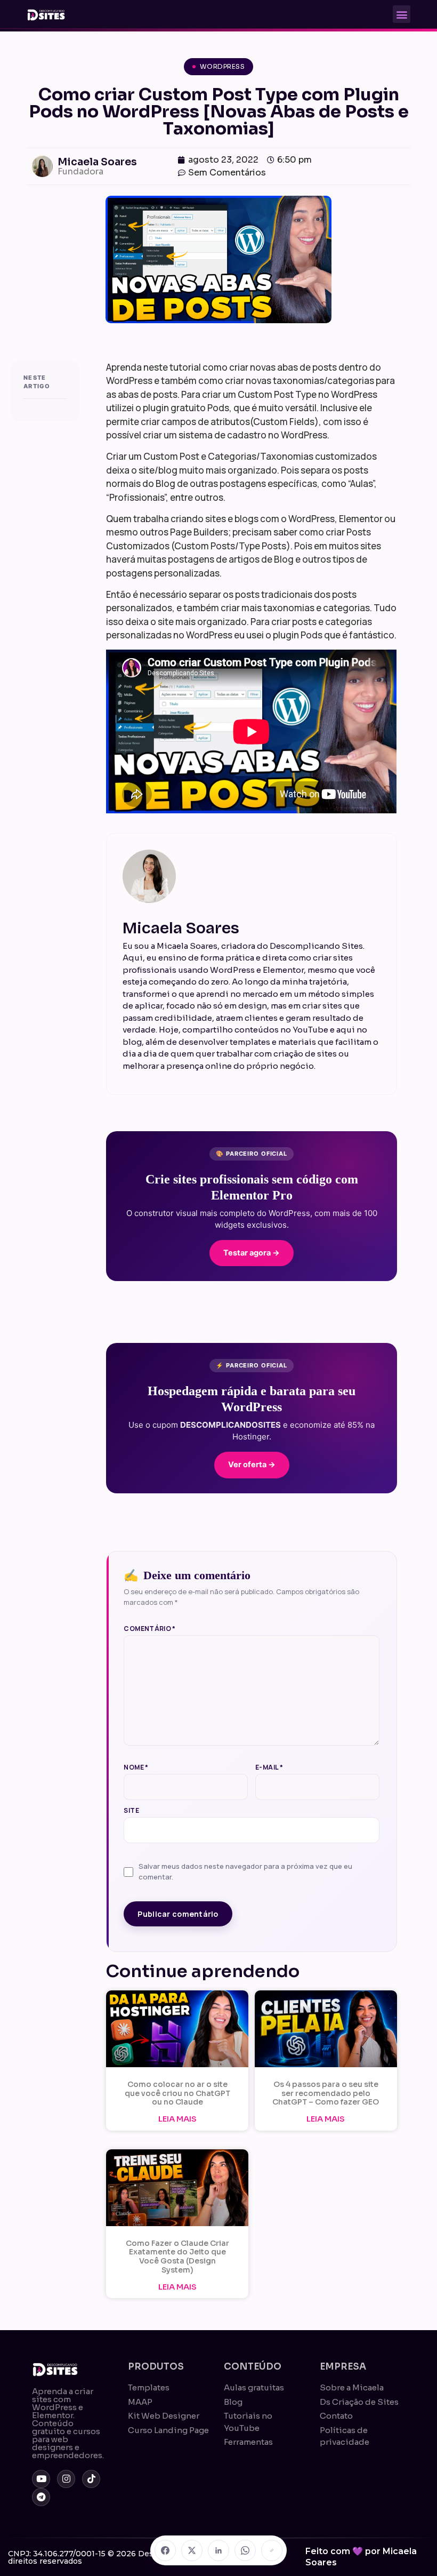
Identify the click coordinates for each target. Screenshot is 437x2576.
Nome (136, 1767)
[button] (402, 14)
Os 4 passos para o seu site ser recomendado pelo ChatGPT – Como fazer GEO (326, 2093)
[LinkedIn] (218, 2550)
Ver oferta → (252, 1465)
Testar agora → (252, 1253)
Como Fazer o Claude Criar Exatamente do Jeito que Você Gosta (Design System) (177, 2257)
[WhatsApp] (245, 2550)
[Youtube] (41, 2479)
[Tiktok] (91, 2479)
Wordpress (222, 66)
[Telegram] (41, 2497)
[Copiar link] (272, 2550)
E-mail (269, 1767)
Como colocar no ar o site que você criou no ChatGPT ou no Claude (177, 2093)
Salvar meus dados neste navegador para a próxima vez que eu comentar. (245, 1871)
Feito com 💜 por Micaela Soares (361, 2557)
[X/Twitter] (192, 2550)
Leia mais (177, 2119)
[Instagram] (66, 2479)
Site (131, 1811)
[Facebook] (165, 2550)
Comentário (149, 1629)
